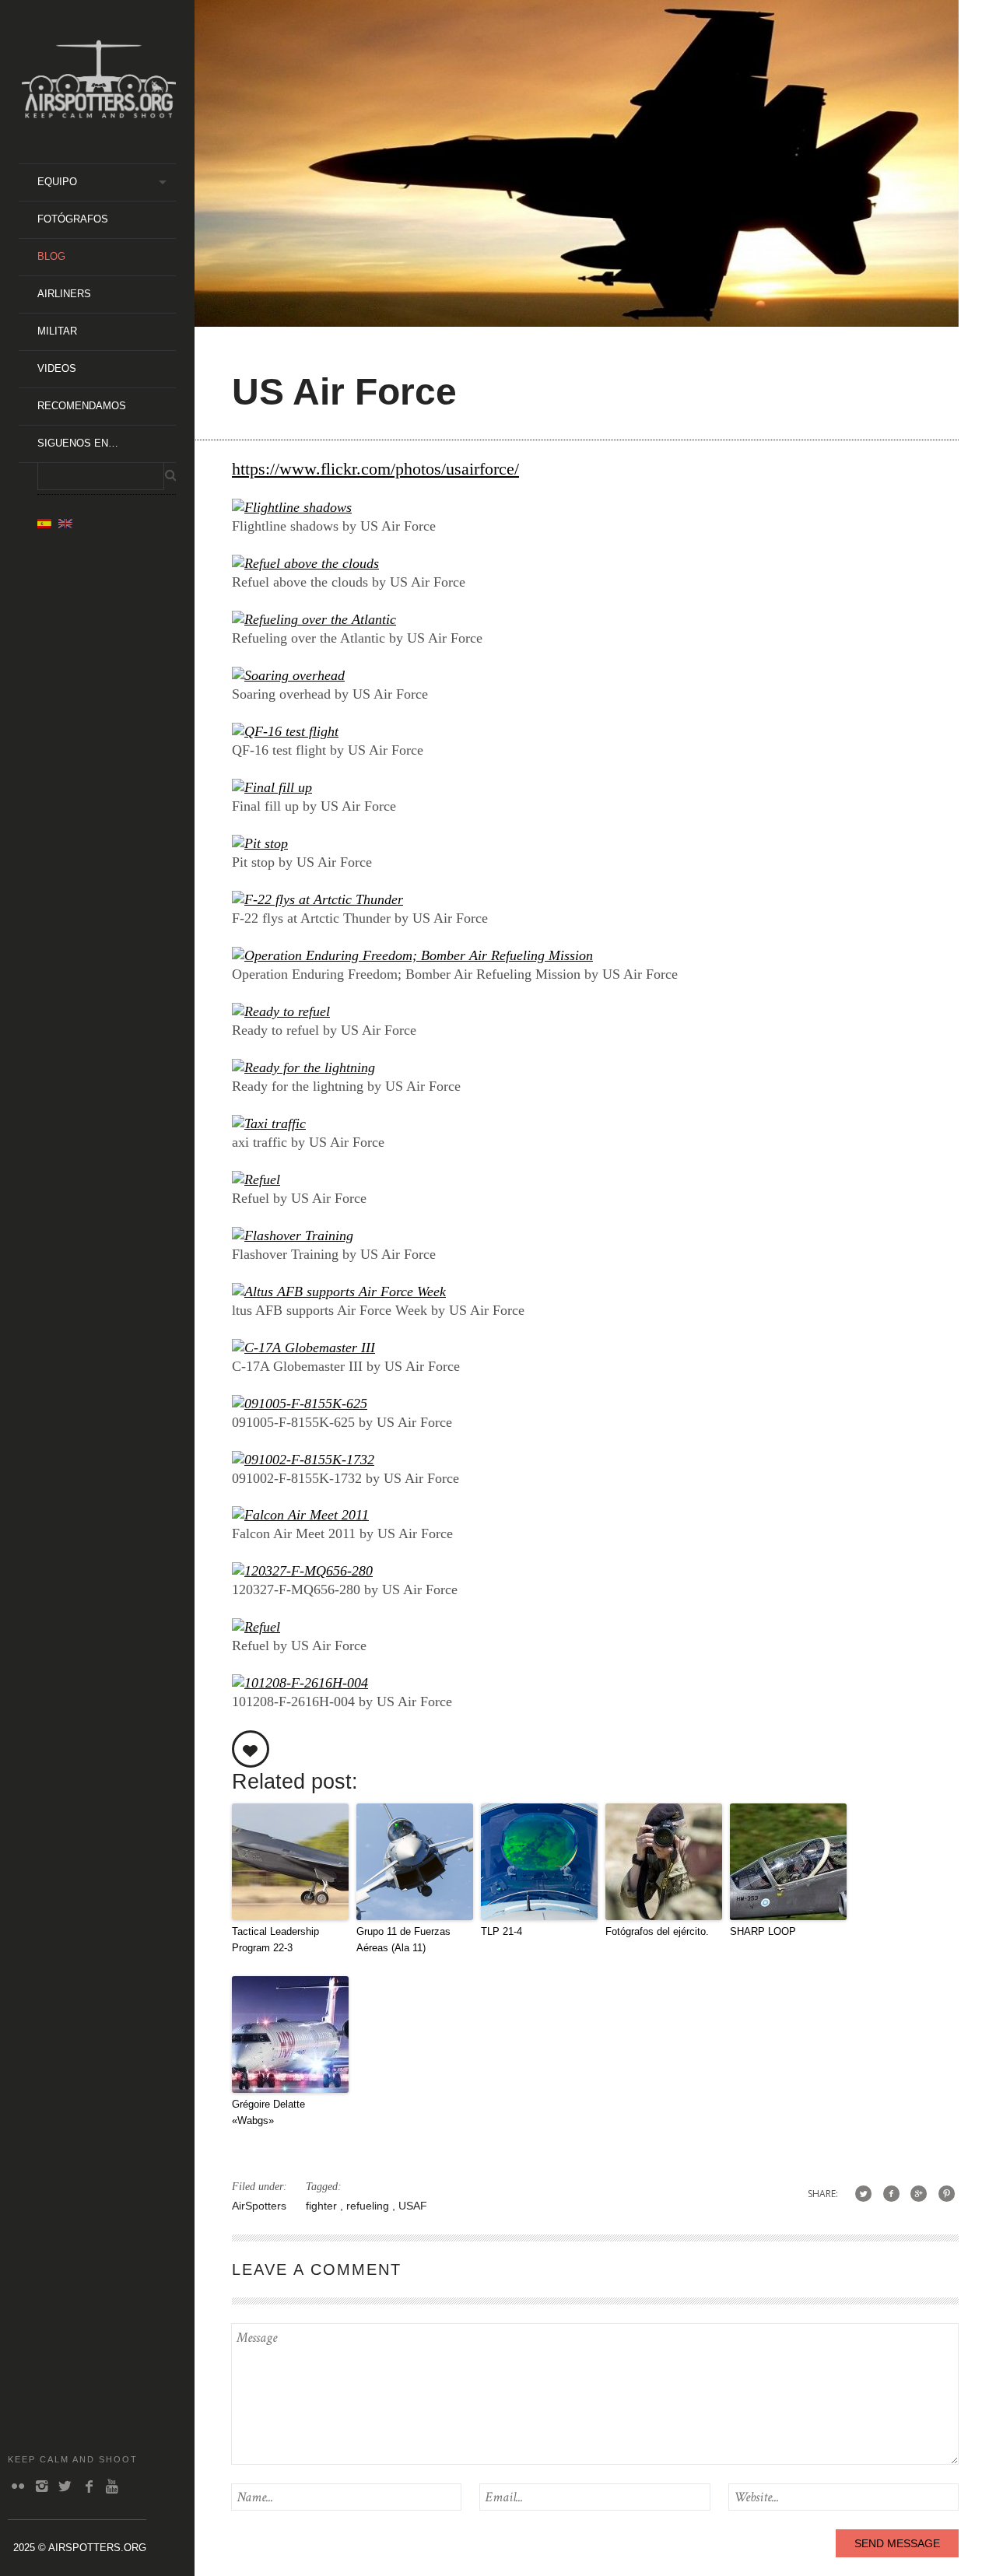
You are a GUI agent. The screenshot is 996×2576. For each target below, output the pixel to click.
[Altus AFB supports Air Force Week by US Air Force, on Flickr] (339, 1292)
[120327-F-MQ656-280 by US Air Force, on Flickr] (302, 1571)
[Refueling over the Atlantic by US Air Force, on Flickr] (314, 619)
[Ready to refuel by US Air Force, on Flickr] (281, 1011)
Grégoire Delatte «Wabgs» (268, 2112)
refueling (369, 2206)
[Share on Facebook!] (891, 2194)
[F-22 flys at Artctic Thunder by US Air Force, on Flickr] (317, 899)
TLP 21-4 (502, 1931)
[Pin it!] (947, 2194)
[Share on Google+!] (919, 2194)
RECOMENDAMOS (82, 406)
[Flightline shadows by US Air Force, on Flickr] (292, 507)
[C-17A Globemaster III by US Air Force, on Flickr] (303, 1348)
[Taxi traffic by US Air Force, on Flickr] (269, 1123)
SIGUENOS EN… (78, 443)
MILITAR (57, 331)
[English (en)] (65, 523)
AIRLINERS (64, 294)
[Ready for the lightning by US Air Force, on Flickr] (303, 1067)
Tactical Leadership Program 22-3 (275, 1940)
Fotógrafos (73, 219)
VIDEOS (57, 368)
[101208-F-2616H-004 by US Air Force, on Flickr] (300, 1683)
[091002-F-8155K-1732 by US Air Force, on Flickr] (303, 1460)
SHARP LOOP (763, 1931)
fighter (323, 2206)
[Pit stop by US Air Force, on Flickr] (260, 843)
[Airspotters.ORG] (99, 112)
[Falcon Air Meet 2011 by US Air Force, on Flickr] (300, 1515)
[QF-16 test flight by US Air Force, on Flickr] (285, 731)
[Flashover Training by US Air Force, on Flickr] (293, 1235)
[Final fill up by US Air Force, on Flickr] (272, 787)
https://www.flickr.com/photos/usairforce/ (375, 469)
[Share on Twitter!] (863, 2194)
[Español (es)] (44, 523)
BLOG (51, 256)
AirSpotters (259, 2206)
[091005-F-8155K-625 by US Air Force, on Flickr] (300, 1404)
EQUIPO (57, 182)
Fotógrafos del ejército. (657, 1931)
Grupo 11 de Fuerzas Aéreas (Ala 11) (403, 1940)
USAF (413, 2206)
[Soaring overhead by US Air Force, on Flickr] (288, 675)
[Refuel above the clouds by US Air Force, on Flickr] (305, 563)
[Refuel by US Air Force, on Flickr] (256, 1179)
